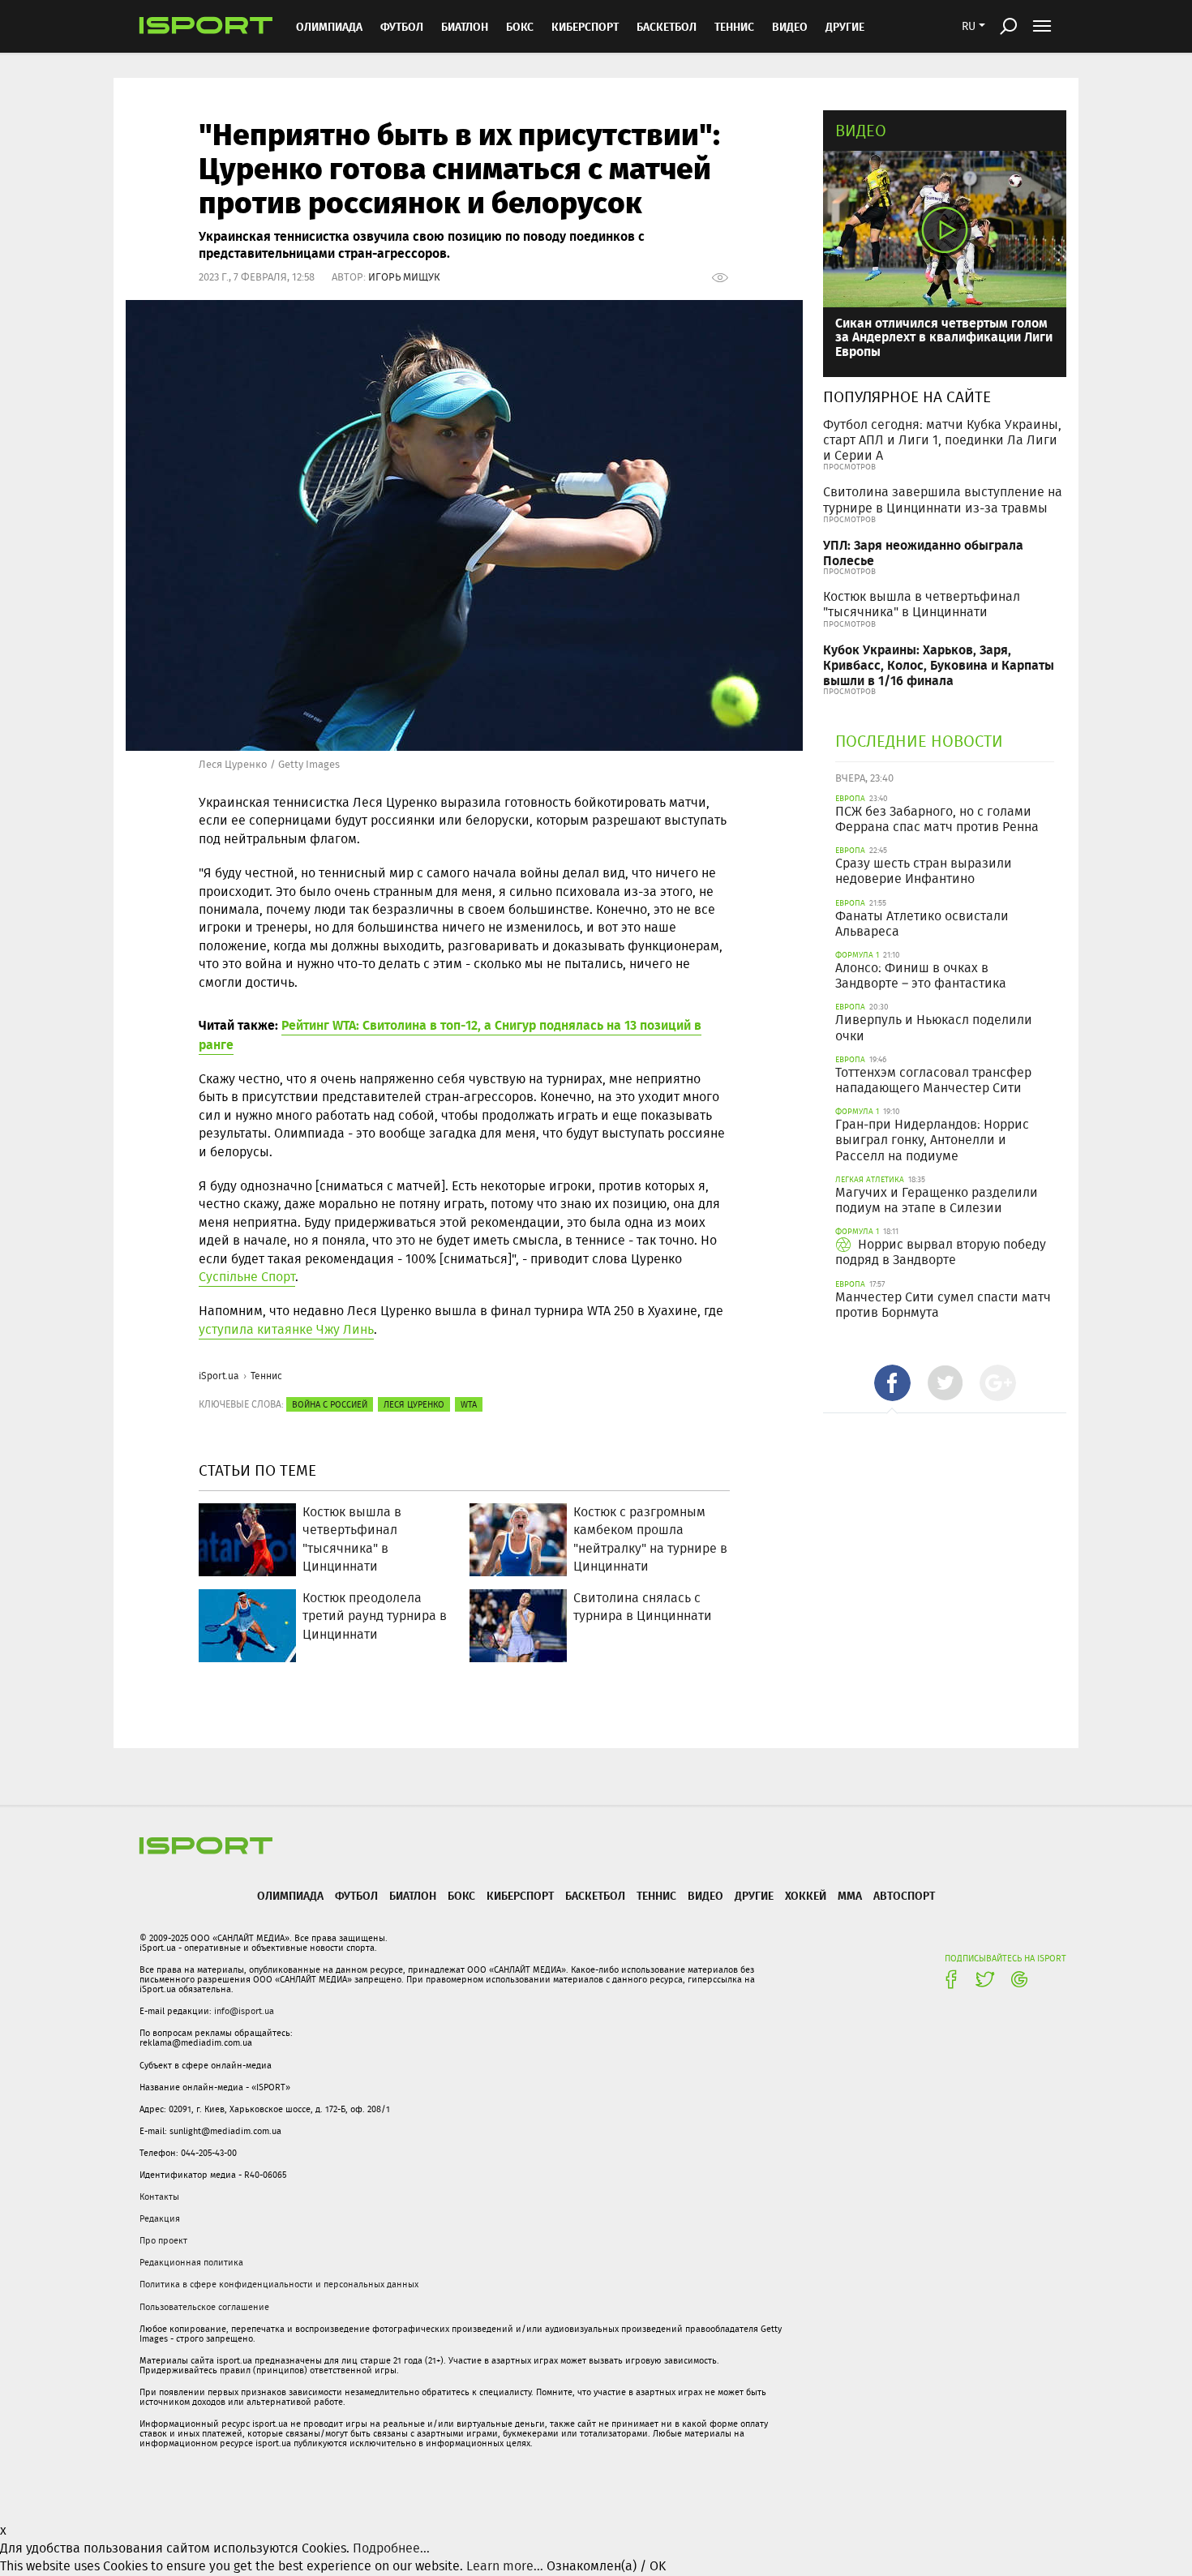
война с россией (330, 1404)
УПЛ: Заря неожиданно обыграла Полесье (923, 552)
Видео (861, 130)
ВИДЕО (790, 26)
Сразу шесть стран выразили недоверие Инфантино (924, 871)
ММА (850, 1895)
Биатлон (465, 26)
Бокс (520, 26)
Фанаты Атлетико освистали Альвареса (922, 924)
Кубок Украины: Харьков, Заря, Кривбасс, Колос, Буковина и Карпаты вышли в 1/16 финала (939, 664)
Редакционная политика (191, 2262)
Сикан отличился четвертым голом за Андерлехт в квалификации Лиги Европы (944, 336)
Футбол (402, 26)
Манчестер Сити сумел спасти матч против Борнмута (943, 1305)
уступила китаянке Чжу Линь (286, 1329)
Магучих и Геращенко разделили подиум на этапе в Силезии (937, 1200)
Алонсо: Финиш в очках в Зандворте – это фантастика (921, 975)
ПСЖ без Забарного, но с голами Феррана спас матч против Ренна (937, 819)
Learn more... (505, 2566)
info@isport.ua (244, 2011)
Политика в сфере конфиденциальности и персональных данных (279, 2284)
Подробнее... (391, 2548)
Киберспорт (585, 26)
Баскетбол (667, 26)
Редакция (160, 2218)
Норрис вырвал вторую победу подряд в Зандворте (941, 1252)
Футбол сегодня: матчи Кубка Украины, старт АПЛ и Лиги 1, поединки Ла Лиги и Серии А (942, 440)
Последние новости (919, 741)
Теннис (734, 26)
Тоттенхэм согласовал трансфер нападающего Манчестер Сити (933, 1080)
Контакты (159, 2197)
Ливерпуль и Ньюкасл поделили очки (934, 1027)
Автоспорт (904, 1895)
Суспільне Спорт (247, 1277)
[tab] (892, 1383)
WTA (469, 1404)
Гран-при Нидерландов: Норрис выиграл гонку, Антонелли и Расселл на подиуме (932, 1140)
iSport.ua (219, 1376)
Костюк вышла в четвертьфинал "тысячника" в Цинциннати (922, 604)
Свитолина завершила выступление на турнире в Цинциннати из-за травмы (943, 499)
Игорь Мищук (404, 277)
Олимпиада (329, 26)
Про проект (163, 2240)
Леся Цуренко (414, 1404)
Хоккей (806, 1895)
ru (969, 26)
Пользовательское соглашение (204, 2307)
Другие (845, 26)
